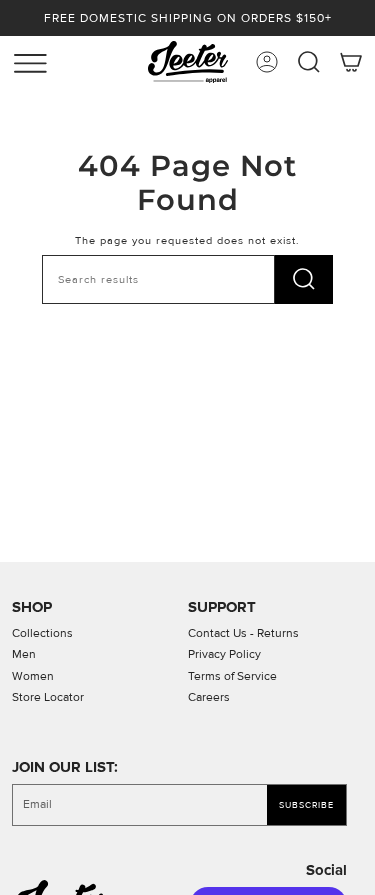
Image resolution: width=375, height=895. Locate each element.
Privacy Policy (224, 654)
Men (24, 654)
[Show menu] (20, 59)
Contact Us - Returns (243, 633)
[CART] (351, 62)
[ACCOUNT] (267, 62)
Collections (42, 633)
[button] (309, 62)
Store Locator (48, 697)
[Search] (304, 279)
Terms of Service (232, 676)
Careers (209, 697)
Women (33, 676)
